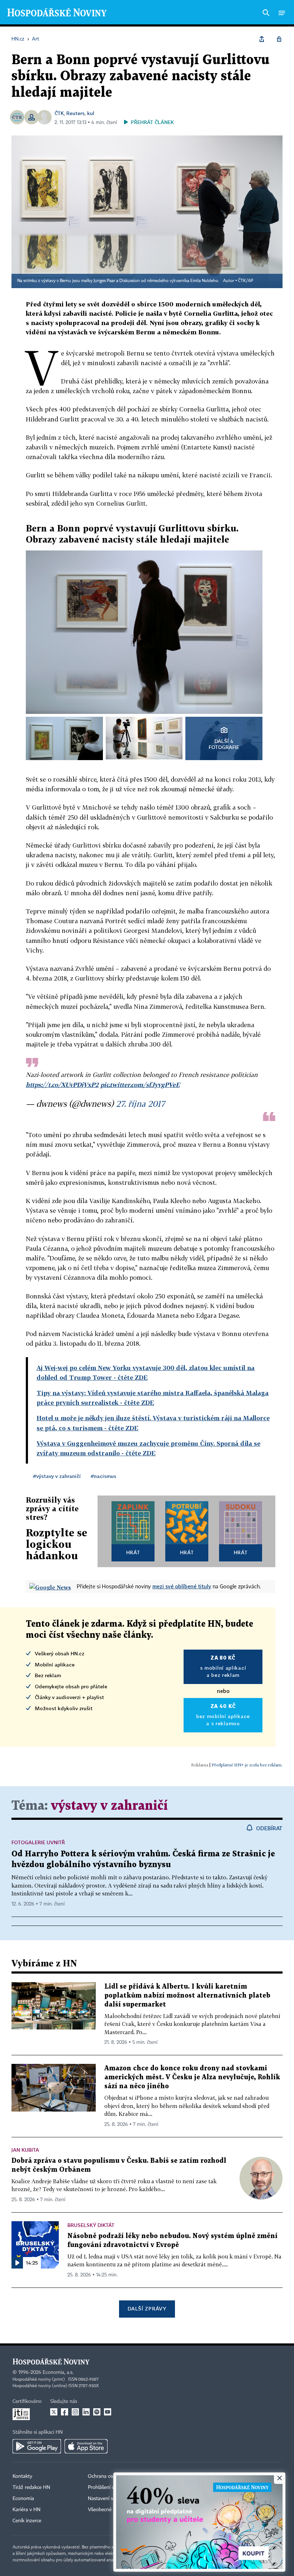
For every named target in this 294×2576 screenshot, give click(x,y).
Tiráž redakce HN (31, 2487)
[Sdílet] (262, 39)
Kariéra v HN (27, 2510)
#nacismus (103, 1476)
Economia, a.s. (58, 2372)
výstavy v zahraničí (109, 1806)
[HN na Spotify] (97, 2412)
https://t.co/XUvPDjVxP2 (62, 1085)
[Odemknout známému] (279, 39)
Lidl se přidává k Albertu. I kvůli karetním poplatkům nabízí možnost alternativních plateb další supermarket (187, 1996)
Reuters (75, 113)
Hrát (133, 1552)
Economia (23, 2499)
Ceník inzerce (27, 2521)
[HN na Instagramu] (75, 2412)
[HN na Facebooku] (65, 2412)
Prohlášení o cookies (110, 2487)
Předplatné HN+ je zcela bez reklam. (247, 1765)
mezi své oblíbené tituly (182, 1586)
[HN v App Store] (86, 2446)
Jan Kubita (25, 2150)
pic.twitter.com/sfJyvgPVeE (140, 1085)
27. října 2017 (140, 1103)
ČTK (59, 113)
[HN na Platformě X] (54, 2412)
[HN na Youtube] (108, 2412)
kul (91, 113)
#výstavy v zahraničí (57, 1476)
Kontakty (22, 2476)
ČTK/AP (246, 281)
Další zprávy (147, 2308)
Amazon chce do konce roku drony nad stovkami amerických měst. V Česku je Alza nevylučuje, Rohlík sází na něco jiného (192, 2077)
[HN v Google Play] (37, 2446)
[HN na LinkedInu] (86, 2412)
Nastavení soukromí (110, 2499)
